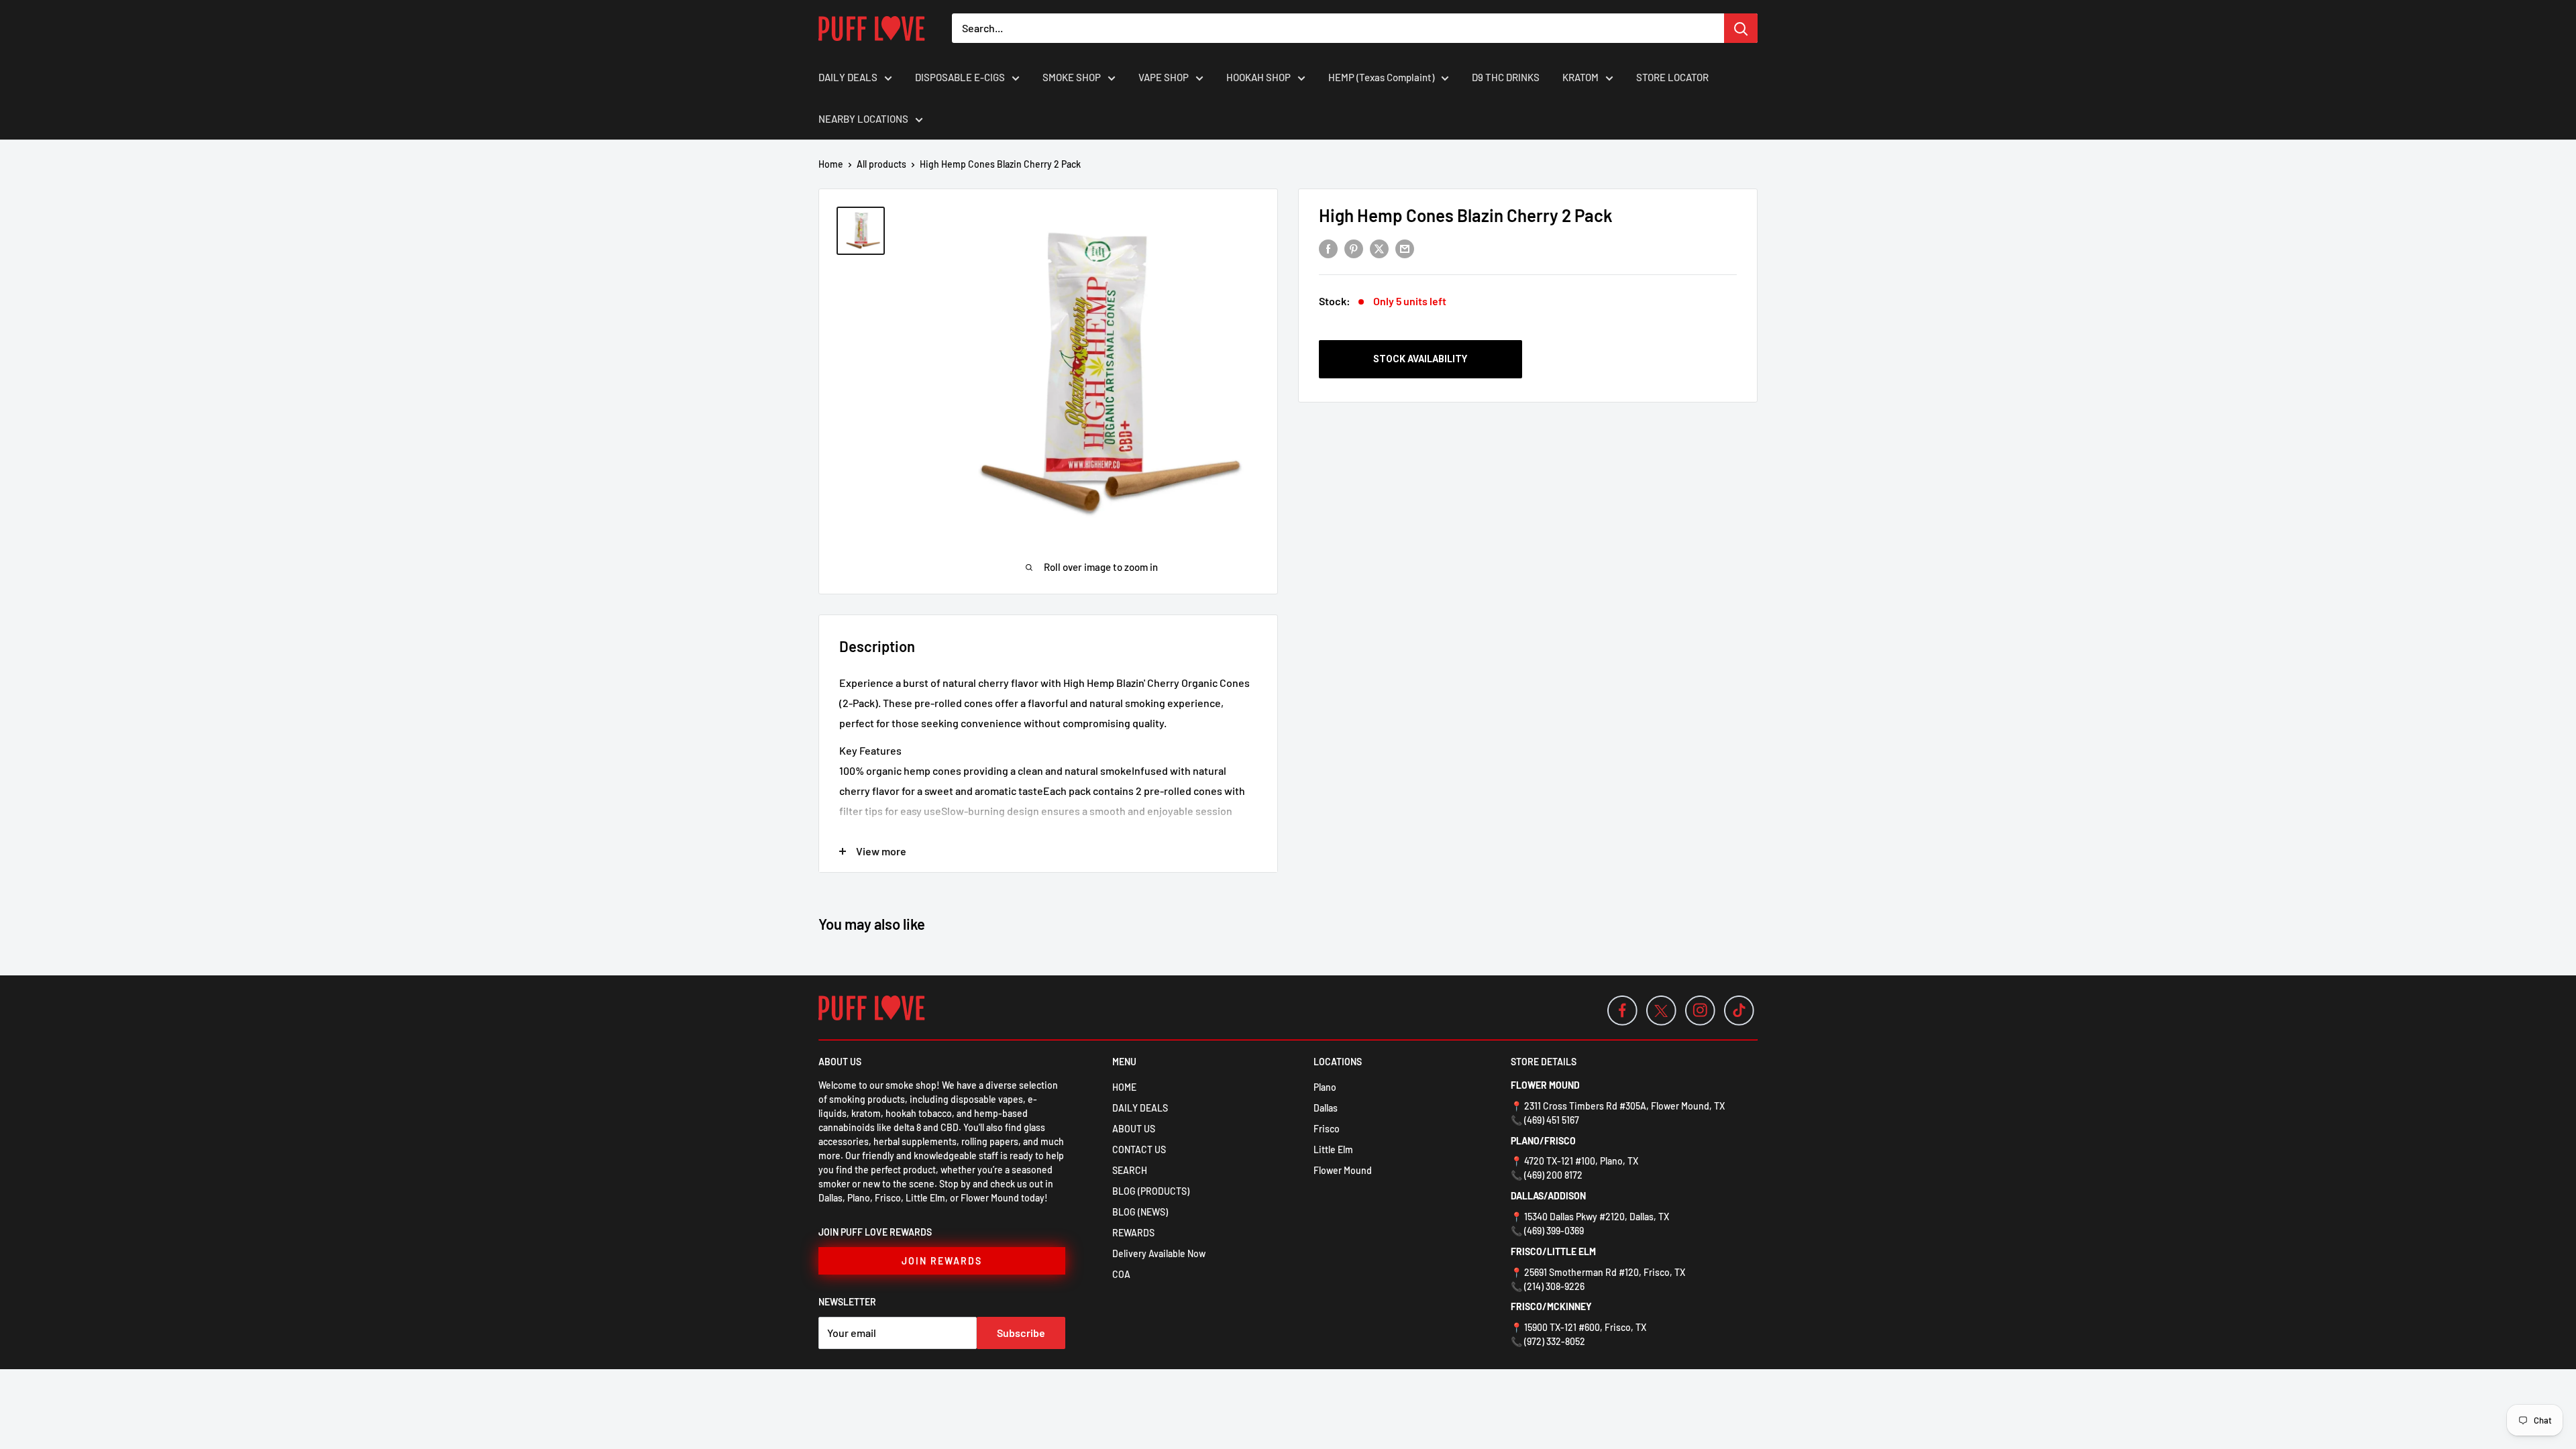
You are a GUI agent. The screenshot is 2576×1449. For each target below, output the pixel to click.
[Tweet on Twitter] (1379, 248)
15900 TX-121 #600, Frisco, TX (1585, 1327)
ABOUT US (1134, 1129)
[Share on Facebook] (1328, 248)
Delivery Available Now (1159, 1253)
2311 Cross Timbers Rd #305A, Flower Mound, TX (1624, 1106)
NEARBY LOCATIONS (863, 119)
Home (831, 164)
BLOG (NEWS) (1140, 1212)
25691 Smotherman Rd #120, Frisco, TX (1605, 1272)
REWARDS (1133, 1233)
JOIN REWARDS (942, 1261)
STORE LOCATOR (1672, 77)
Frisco (1327, 1129)
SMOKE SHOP (1072, 77)
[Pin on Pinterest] (1354, 248)
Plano (1325, 1087)
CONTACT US (1139, 1149)
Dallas (1326, 1108)
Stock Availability (1420, 359)
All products (881, 164)
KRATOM (1580, 77)
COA (1121, 1274)
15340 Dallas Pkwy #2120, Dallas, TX (1597, 1217)
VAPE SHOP (1164, 77)
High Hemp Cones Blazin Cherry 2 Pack (1466, 215)
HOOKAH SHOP (1258, 77)
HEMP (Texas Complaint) (1381, 77)
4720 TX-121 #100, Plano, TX (1581, 1161)
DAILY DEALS (848, 77)
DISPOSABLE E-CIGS (960, 77)
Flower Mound (1343, 1170)
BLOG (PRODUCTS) (1151, 1191)
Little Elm (1333, 1149)
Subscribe (1021, 1333)
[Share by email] (1405, 248)
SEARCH (1130, 1170)
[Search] (1741, 28)
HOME (1124, 1087)
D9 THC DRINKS (1506, 77)
